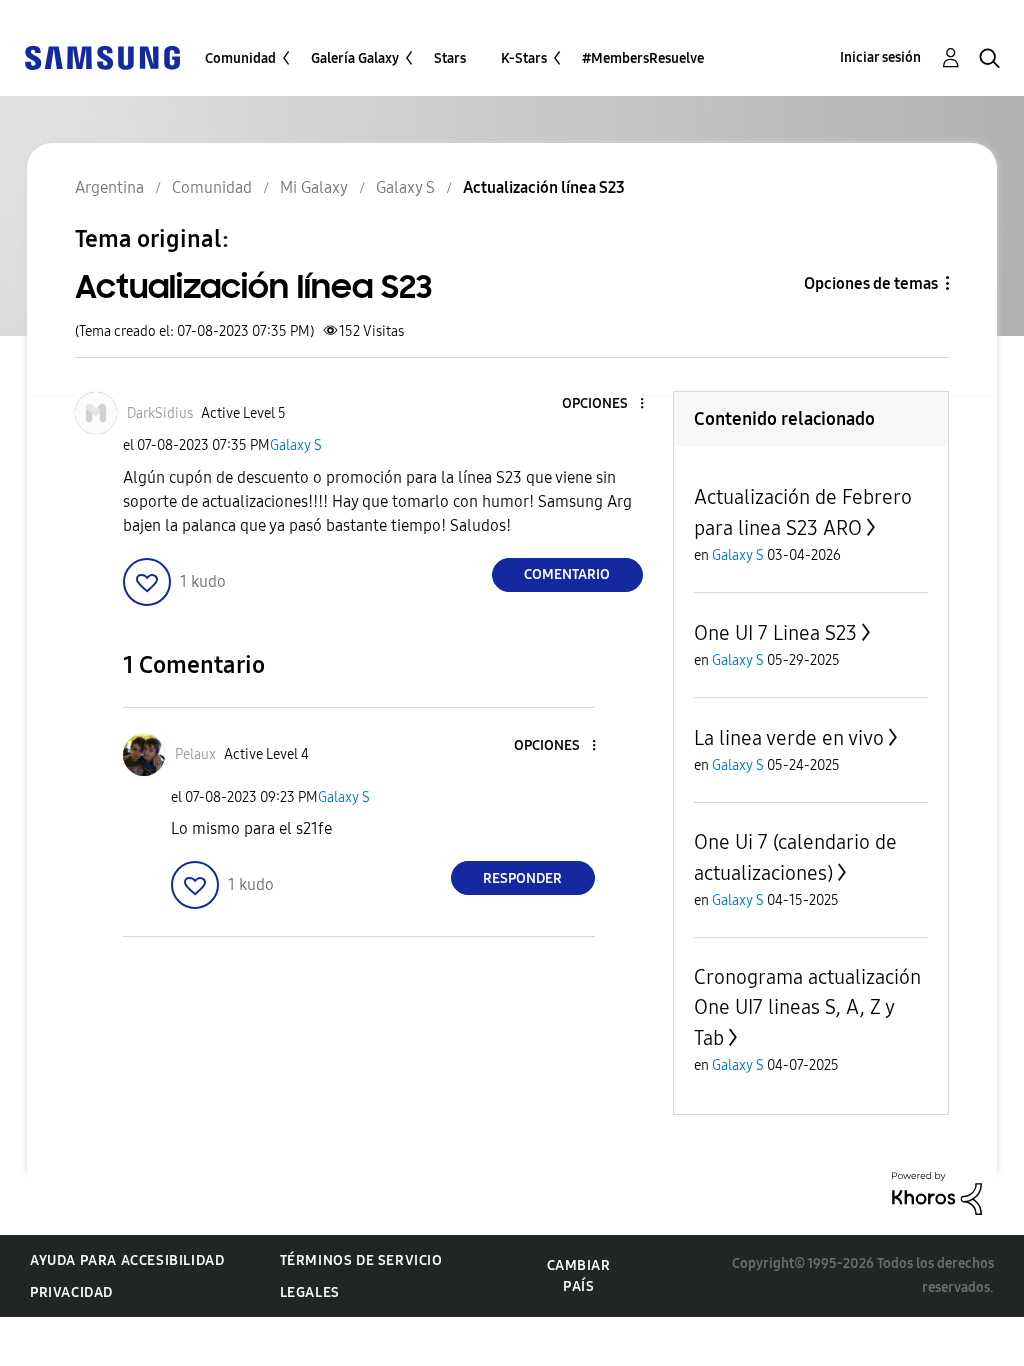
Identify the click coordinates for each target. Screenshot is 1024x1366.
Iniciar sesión (880, 57)
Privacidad (71, 1292)
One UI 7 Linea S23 (775, 633)
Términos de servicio (361, 1260)
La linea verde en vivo (789, 738)
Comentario (567, 574)
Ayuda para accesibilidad (127, 1260)
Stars (450, 58)
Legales (310, 1292)
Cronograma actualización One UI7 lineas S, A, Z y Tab (807, 1007)
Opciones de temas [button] (871, 283)
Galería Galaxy (355, 58)
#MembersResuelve (643, 58)
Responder (522, 878)
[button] (608, 404)
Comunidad (240, 58)
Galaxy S (296, 445)
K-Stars (524, 58)
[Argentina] (102, 56)
